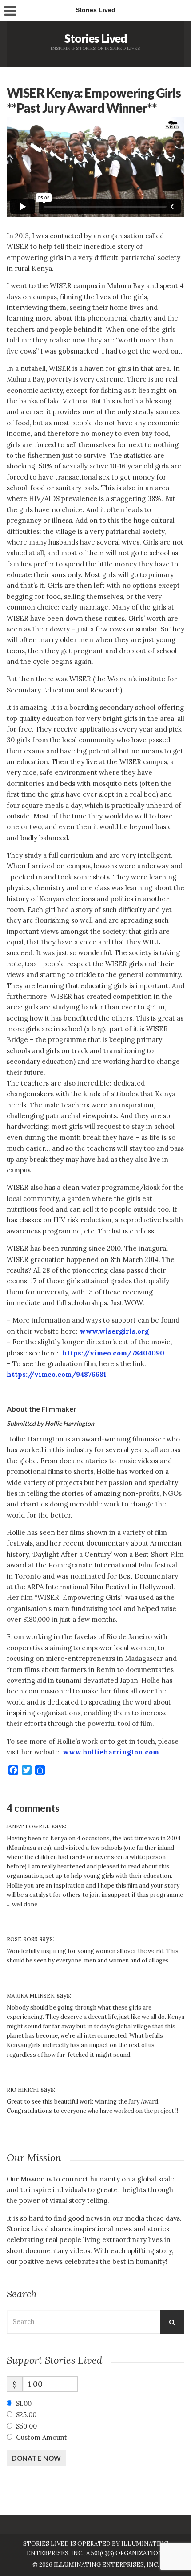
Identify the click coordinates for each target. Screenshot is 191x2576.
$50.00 (26, 2426)
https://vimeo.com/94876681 (56, 1374)
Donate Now (36, 2458)
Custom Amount (42, 2437)
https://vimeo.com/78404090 (113, 1353)
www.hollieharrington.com (111, 1752)
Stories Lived (96, 38)
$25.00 (26, 2415)
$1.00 (24, 2403)
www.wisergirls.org (114, 1331)
